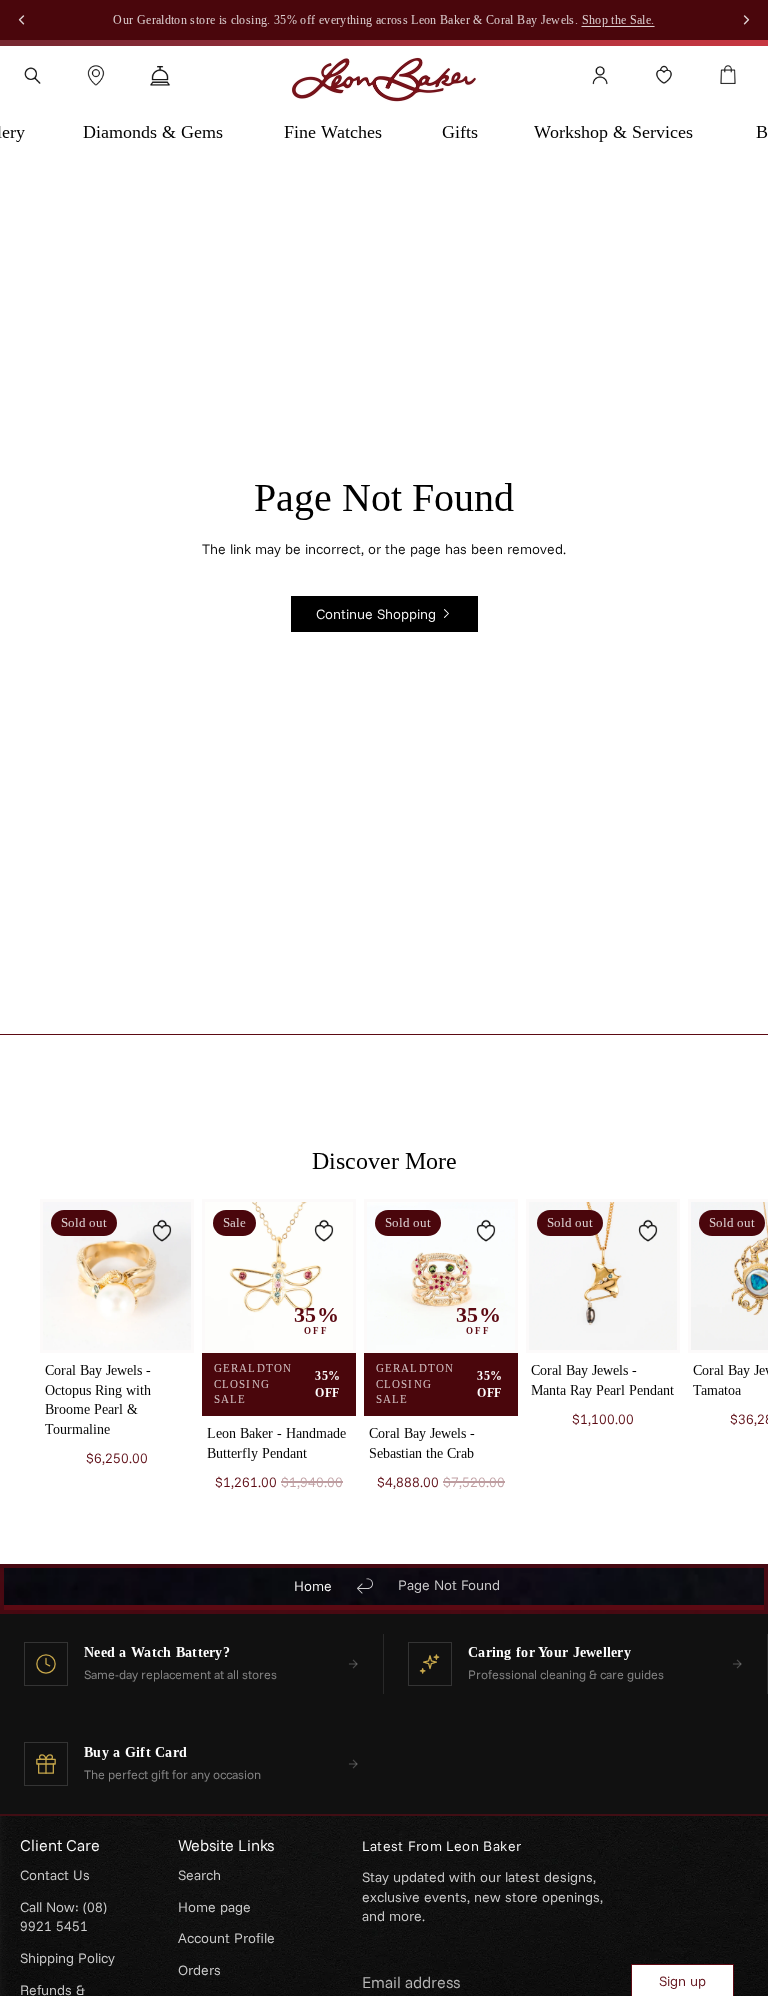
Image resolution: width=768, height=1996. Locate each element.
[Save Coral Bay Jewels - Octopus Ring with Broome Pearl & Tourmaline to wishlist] (162, 1231)
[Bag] (728, 75)
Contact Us (55, 1875)
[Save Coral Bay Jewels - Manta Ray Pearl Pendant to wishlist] (648, 1231)
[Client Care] (160, 75)
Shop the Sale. (618, 20)
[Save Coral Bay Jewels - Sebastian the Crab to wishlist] (486, 1231)
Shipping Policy (67, 1958)
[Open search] (32, 75)
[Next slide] (704, 1364)
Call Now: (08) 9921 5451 (63, 1917)
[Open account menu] (600, 75)
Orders (199, 1970)
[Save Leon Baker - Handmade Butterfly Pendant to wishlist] (324, 1231)
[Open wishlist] (664, 75)
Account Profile (226, 1938)
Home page (214, 1907)
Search (199, 1875)
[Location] (96, 75)
